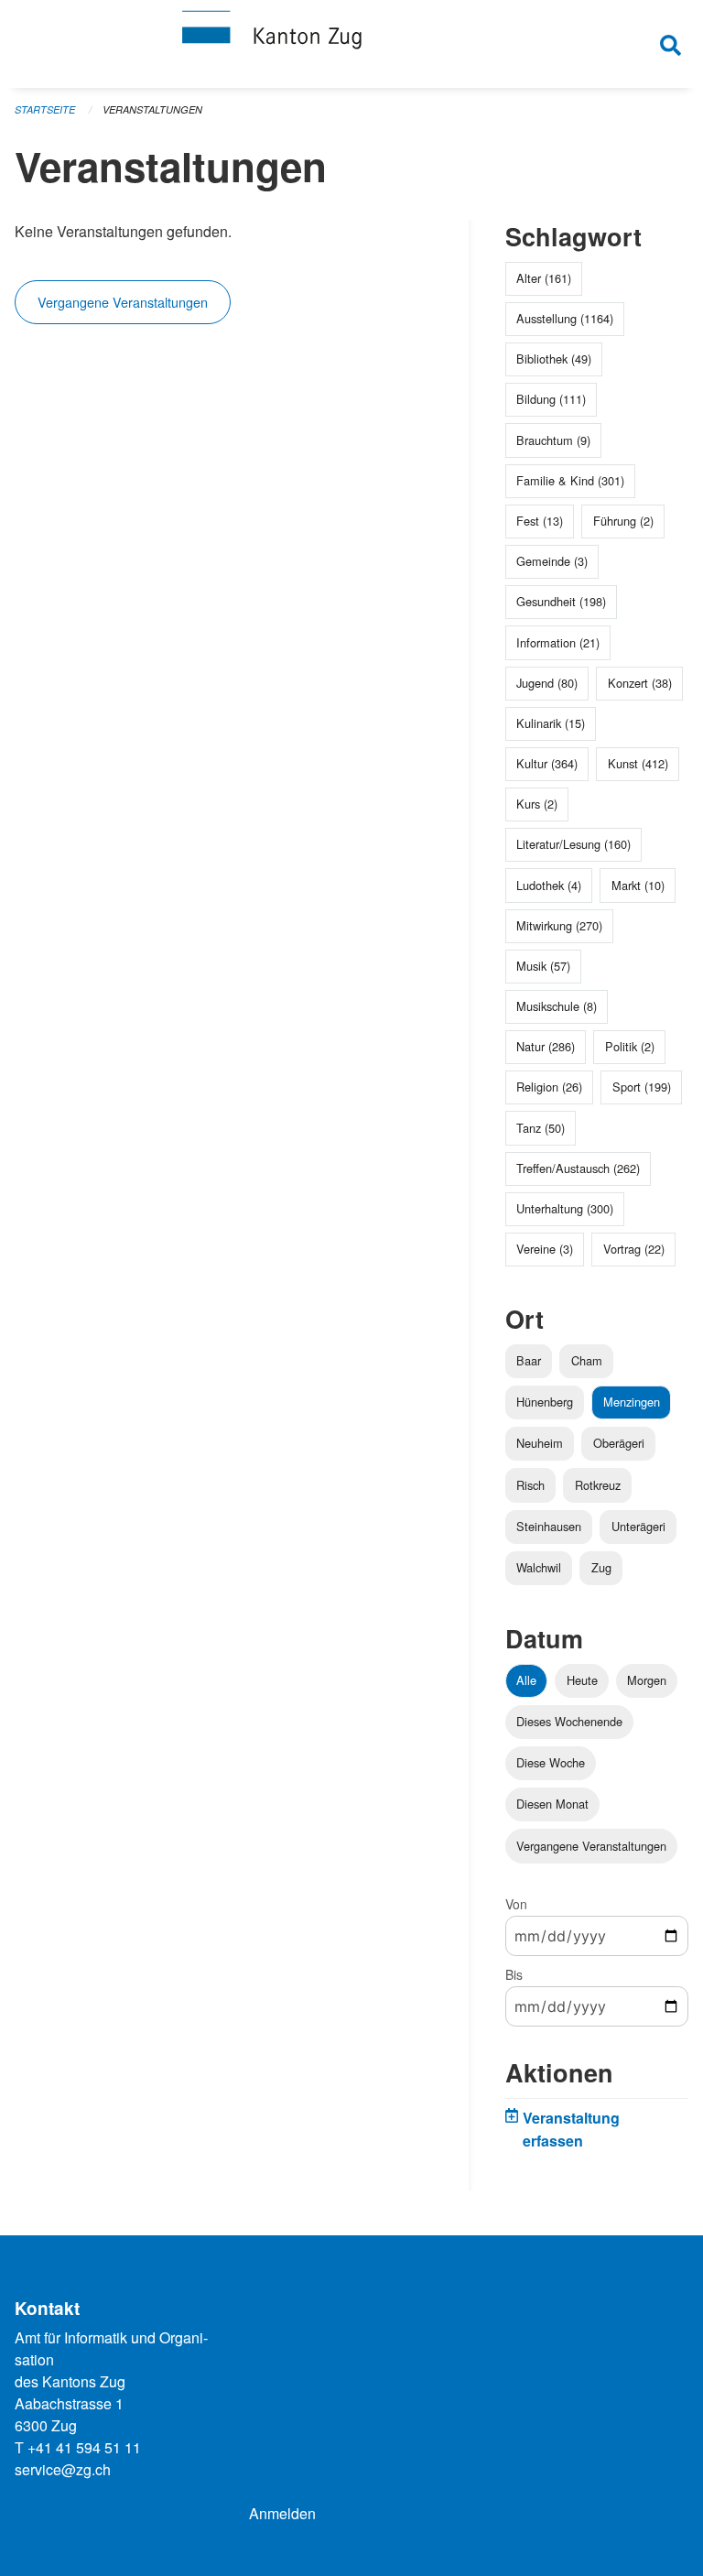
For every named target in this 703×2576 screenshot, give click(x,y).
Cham (587, 1360)
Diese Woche (551, 1762)
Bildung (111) (551, 399)
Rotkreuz (598, 1485)
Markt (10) (638, 885)
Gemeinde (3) (552, 561)
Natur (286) (546, 1046)
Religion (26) (549, 1087)
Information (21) (558, 642)
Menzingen (632, 1402)
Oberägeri (619, 1443)
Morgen (647, 1680)
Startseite (45, 109)
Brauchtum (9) (553, 440)
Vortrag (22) (634, 1249)
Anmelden (282, 2513)
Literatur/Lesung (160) (573, 844)
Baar (529, 1360)
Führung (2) (623, 521)
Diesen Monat (552, 1804)
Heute (582, 1680)
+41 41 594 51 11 (84, 2447)
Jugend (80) (547, 683)
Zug (601, 1567)
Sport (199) (642, 1087)
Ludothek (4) (549, 885)
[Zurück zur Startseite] (351, 44)
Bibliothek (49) (554, 359)
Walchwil (539, 1567)
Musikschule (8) (557, 1006)
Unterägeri (638, 1526)
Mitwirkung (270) (559, 925)
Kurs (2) (537, 804)
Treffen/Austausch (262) (578, 1168)
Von (516, 1904)
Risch (530, 1485)
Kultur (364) (547, 763)
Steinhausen (549, 1526)
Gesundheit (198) (561, 601)
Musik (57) (543, 966)
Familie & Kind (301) (570, 480)
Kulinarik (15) (551, 723)
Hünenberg (545, 1402)
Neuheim (540, 1443)
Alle (526, 1680)
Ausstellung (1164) (565, 318)
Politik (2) (630, 1046)
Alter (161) (544, 278)
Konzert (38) (640, 683)
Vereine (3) (545, 1249)
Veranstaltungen (152, 109)
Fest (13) (540, 521)
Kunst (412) (638, 763)
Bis (514, 1974)
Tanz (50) (541, 1128)
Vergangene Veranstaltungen (123, 302)
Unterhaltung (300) (565, 1208)
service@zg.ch (63, 2469)
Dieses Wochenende (569, 1721)
